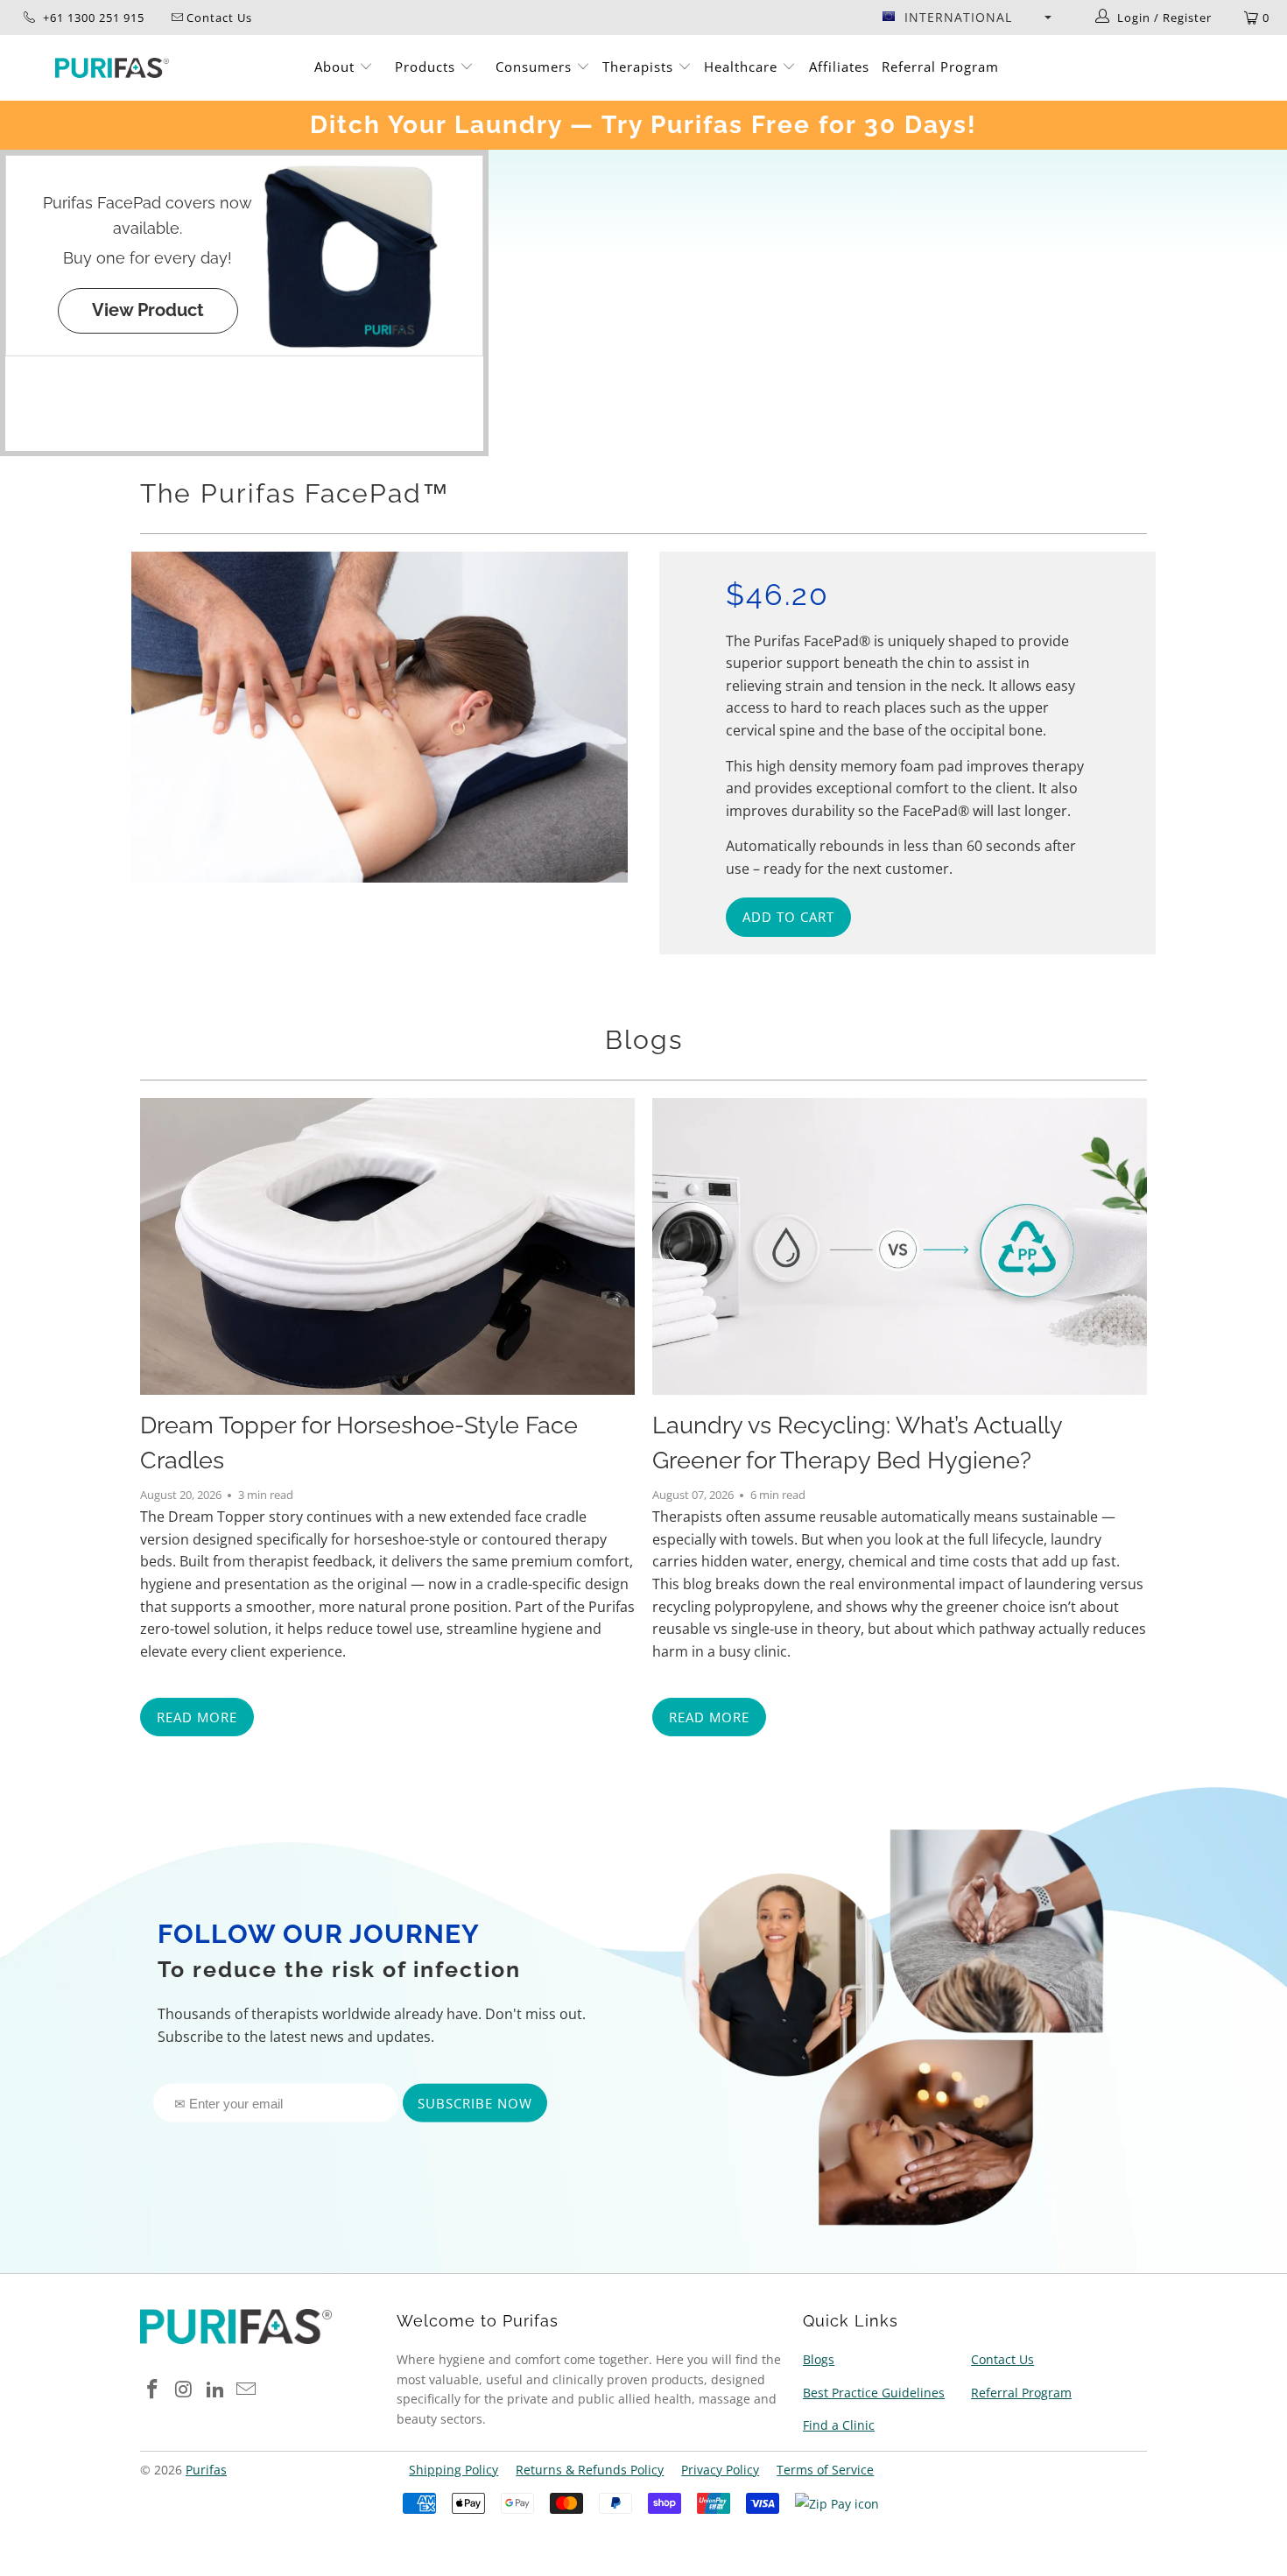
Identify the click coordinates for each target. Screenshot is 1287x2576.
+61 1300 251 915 (92, 18)
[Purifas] (112, 68)
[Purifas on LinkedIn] (215, 2389)
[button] (967, 18)
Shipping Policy (454, 2470)
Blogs (644, 1040)
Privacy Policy (720, 2470)
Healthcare (743, 67)
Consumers (536, 67)
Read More (197, 1717)
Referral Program (940, 67)
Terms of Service (825, 2470)
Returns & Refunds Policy (590, 2470)
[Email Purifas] (247, 2389)
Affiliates (839, 67)
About (337, 67)
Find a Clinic (839, 2425)
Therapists (638, 67)
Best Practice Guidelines (874, 2393)
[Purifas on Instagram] (185, 2389)
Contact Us (1002, 2359)
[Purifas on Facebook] (153, 2389)
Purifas (206, 2470)
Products (427, 67)
